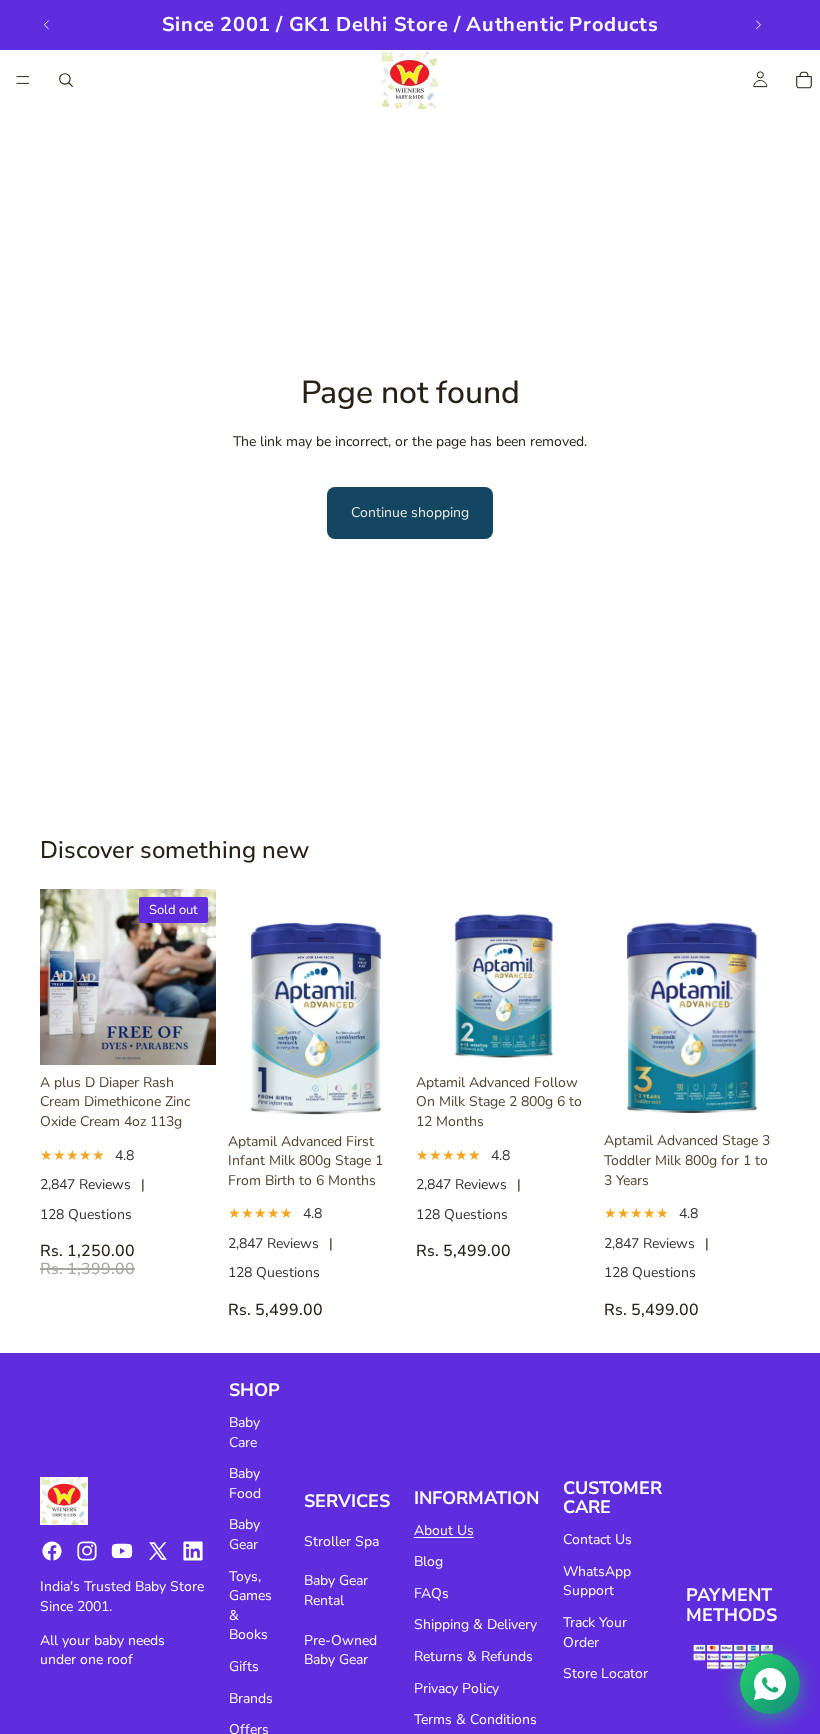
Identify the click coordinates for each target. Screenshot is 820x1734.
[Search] (66, 80)
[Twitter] (158, 1551)
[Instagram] (87, 1551)
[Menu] (23, 80)
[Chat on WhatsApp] (770, 1684)
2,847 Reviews (85, 1184)
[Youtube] (122, 1551)
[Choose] (373, 1093)
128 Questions (86, 1214)
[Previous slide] (47, 25)
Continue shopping (410, 512)
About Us (444, 1530)
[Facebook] (52, 1551)
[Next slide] (758, 25)
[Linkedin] (193, 1551)
